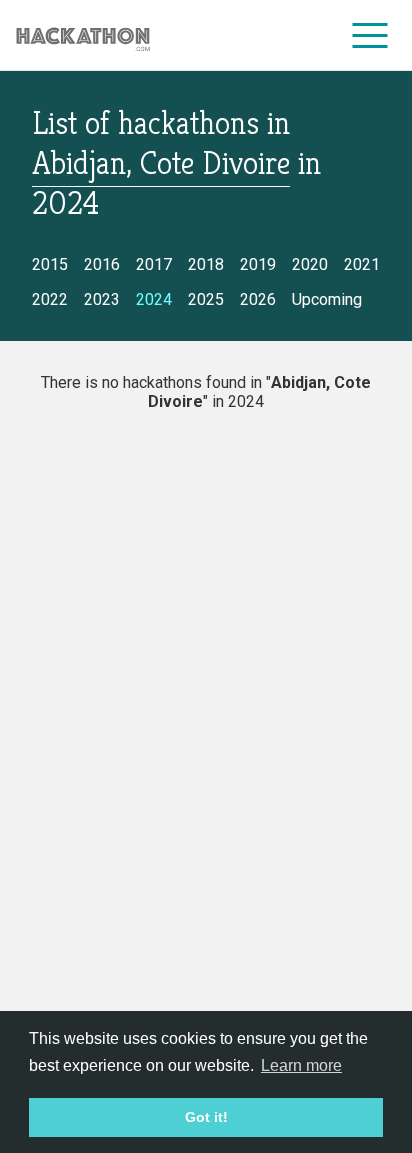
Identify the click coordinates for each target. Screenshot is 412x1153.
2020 (310, 264)
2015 (50, 264)
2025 (206, 299)
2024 (154, 299)
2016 (102, 264)
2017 (154, 264)
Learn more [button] (301, 1065)
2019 (258, 264)
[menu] (370, 35)
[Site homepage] (83, 35)
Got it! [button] (206, 1117)
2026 (258, 299)
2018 (206, 264)
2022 (50, 299)
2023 (102, 299)
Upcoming (327, 299)
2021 (362, 264)
